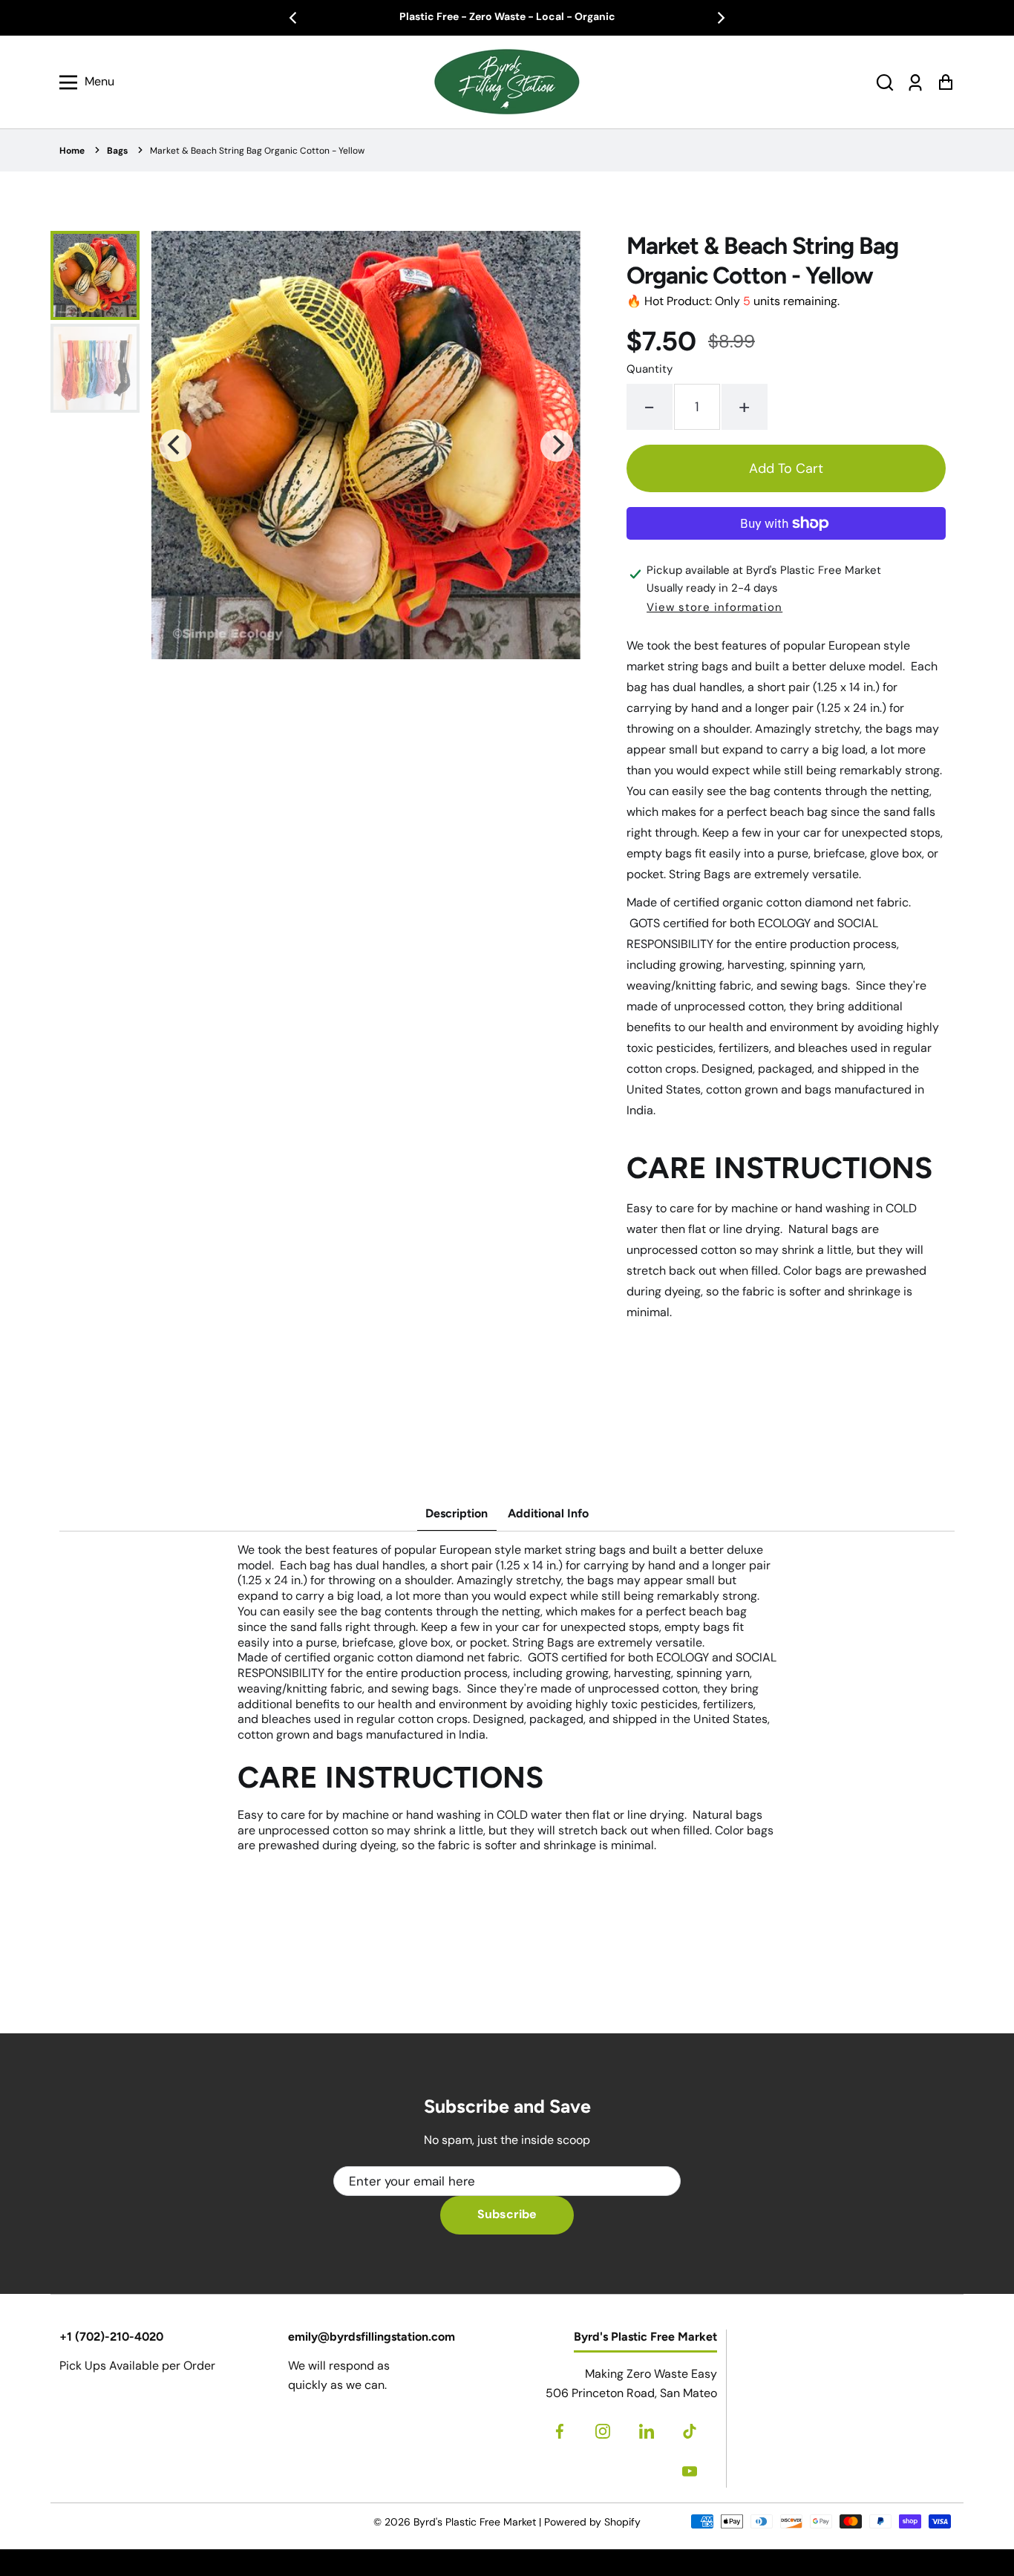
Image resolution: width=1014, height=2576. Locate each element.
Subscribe (507, 2214)
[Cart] (945, 82)
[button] (885, 82)
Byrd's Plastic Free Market (475, 2522)
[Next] (720, 18)
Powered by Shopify (592, 2522)
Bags (117, 151)
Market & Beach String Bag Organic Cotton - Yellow (257, 151)
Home (72, 151)
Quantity (650, 369)
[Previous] (294, 18)
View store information (714, 607)
